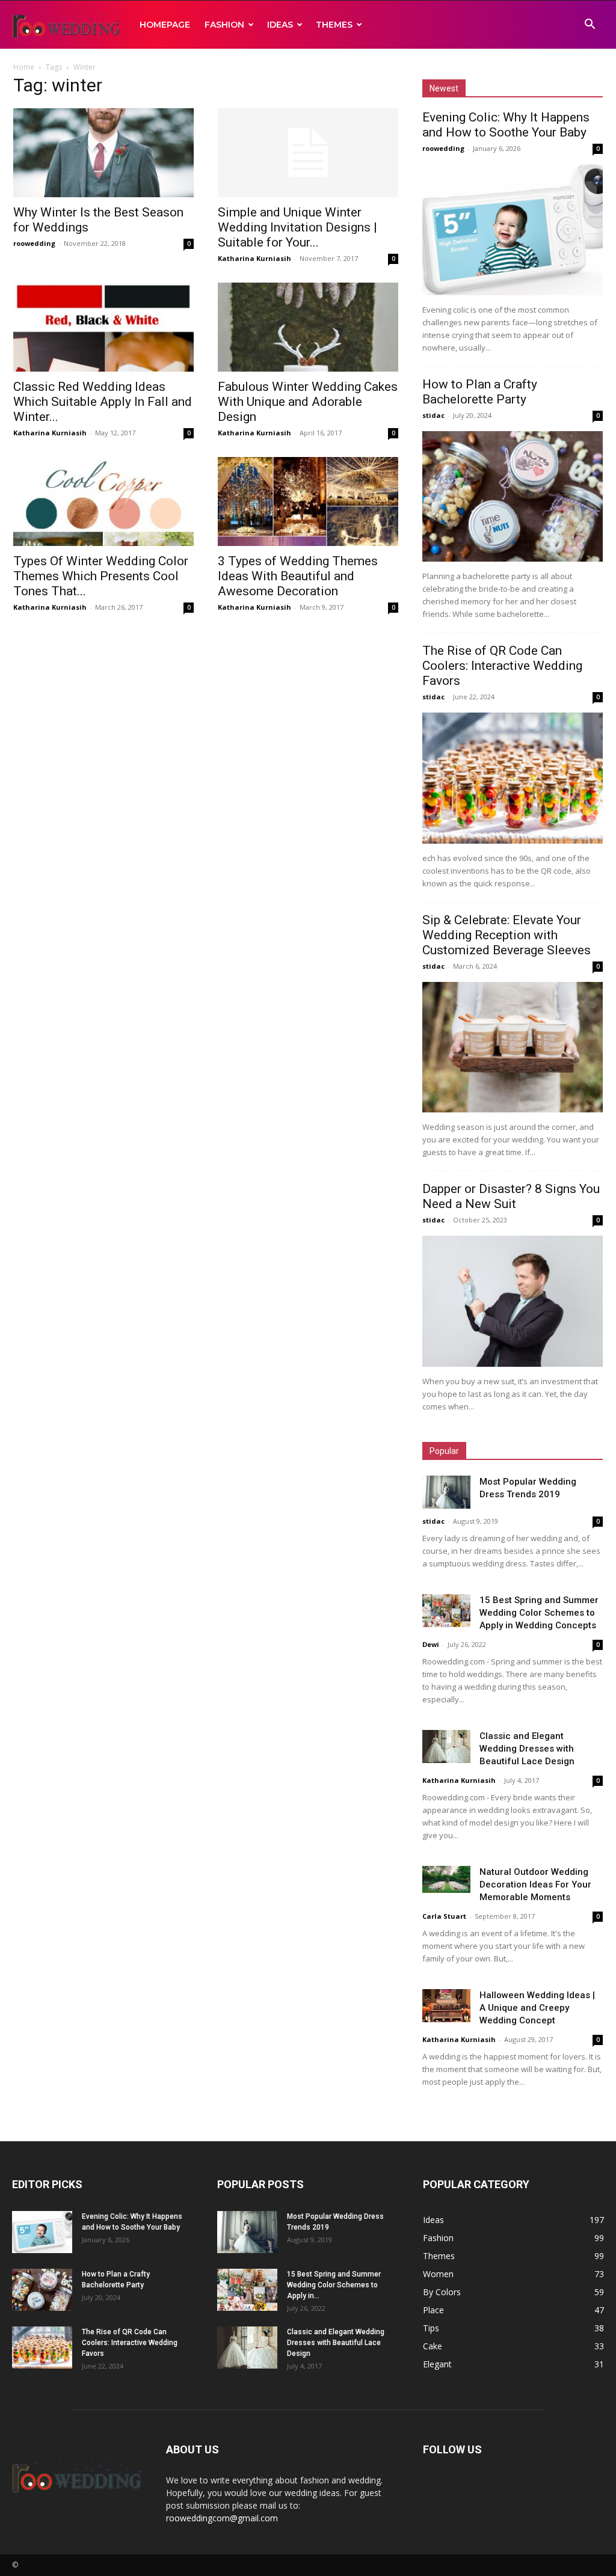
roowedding (34, 243)
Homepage (165, 25)
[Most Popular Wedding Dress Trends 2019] (446, 1492)
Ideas (280, 25)
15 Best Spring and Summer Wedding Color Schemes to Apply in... (334, 2285)
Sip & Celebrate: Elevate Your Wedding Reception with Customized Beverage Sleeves (507, 935)
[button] (590, 26)
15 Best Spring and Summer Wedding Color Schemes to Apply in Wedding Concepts (539, 1613)
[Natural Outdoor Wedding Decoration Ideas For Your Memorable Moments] (446, 1879)
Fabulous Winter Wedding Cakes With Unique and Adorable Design (308, 402)
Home (24, 67)
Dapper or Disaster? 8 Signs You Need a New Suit (511, 1196)
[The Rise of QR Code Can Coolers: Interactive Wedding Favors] (513, 778)
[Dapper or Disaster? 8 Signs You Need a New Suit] (513, 1301)
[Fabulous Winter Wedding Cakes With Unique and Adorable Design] (308, 327)
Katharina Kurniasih (254, 258)
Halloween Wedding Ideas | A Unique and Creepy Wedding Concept (537, 2008)
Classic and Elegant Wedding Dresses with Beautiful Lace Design (527, 1749)
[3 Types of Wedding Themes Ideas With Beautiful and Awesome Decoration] (308, 501)
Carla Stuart (444, 1916)
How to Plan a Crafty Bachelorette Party (480, 392)
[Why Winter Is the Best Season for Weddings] (103, 153)
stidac (433, 415)
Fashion (224, 25)
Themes (334, 25)
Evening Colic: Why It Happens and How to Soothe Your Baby (506, 125)
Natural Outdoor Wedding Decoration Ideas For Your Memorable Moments (535, 1884)
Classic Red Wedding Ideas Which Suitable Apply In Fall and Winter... (103, 402)
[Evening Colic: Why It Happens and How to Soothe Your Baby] (513, 230)
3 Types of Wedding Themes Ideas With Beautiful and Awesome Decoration (298, 576)
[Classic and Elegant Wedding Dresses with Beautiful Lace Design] (446, 1746)
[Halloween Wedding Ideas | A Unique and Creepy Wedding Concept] (446, 2006)
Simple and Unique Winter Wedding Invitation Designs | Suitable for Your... (297, 227)
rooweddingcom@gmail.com (222, 2518)
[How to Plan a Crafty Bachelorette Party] (513, 497)
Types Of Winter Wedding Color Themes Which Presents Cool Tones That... (101, 576)
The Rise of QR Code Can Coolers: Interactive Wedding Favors (502, 666)
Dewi (431, 1644)
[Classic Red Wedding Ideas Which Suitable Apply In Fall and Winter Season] (103, 327)
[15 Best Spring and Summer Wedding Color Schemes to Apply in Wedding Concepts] (446, 1611)
